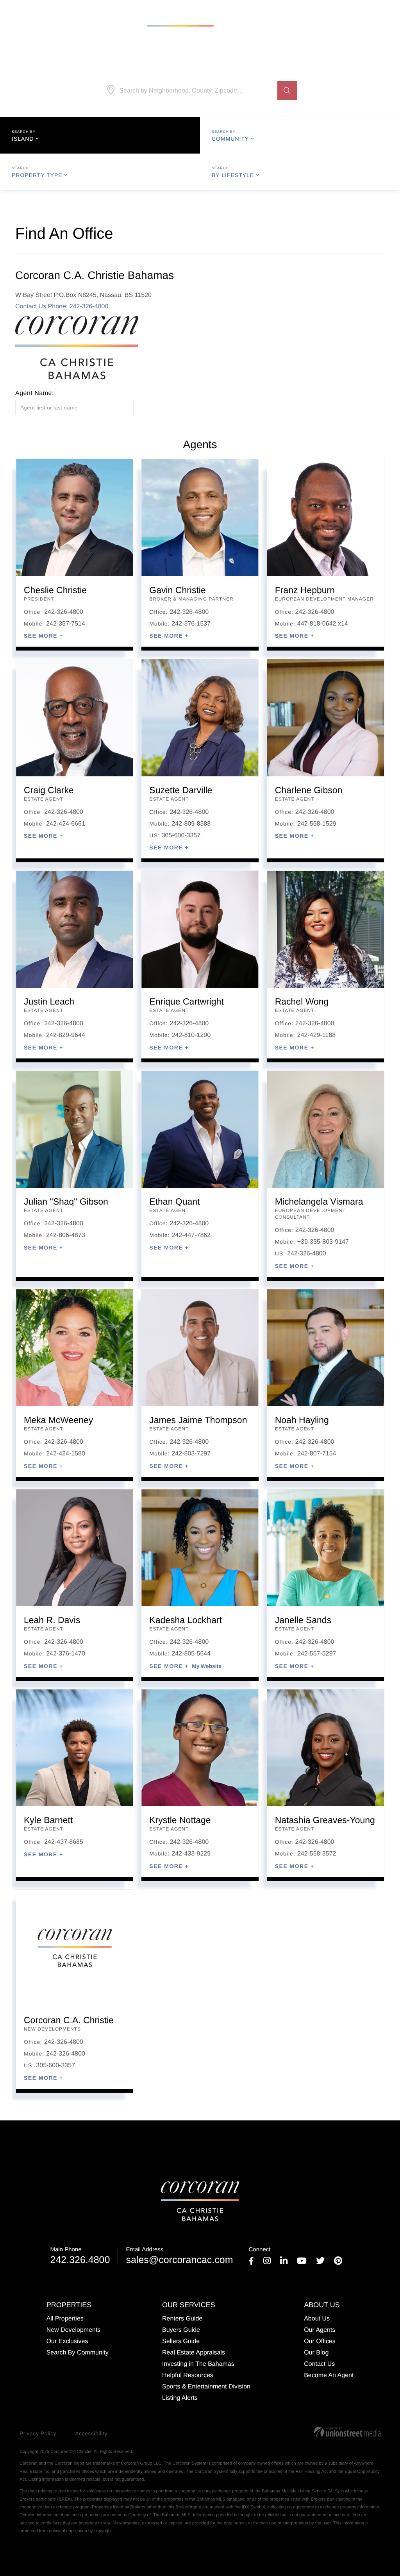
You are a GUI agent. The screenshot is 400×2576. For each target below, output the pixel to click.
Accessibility (91, 2433)
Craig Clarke (49, 790)
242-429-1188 (316, 1035)
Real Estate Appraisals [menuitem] (194, 2353)
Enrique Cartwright (186, 1001)
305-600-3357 (181, 836)
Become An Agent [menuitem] (329, 2375)
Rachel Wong (302, 1001)
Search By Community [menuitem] (78, 2353)
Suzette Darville (181, 790)
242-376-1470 (66, 1654)
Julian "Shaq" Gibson (66, 1201)
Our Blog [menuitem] (316, 2353)
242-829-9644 (66, 1035)
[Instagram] (267, 2262)
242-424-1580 (66, 1454)
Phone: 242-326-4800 (78, 307)
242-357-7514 (66, 624)
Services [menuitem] (81, 24)
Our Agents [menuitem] (320, 2330)
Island (23, 139)
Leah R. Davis (52, 1620)
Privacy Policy (38, 2433)
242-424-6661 (66, 824)
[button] (287, 91)
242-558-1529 (317, 824)
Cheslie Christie (55, 590)
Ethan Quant (174, 1201)
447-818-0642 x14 (323, 624)
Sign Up (357, 10)
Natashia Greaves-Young (325, 1820)
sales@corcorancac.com (179, 2256)
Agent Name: (35, 393)
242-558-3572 (317, 1854)
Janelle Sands (303, 1620)
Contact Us (32, 307)
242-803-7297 (191, 1454)
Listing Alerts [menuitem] (180, 2398)
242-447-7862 (191, 1235)
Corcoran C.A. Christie (69, 2020)
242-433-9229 (191, 1854)
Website (211, 1666)
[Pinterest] (338, 2262)
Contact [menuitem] (317, 24)
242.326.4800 (80, 2256)
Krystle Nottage (180, 1820)
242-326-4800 (64, 612)
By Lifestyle (233, 175)
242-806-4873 (66, 1235)
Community (230, 139)
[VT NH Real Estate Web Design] (347, 2432)
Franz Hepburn (305, 590)
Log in (382, 10)
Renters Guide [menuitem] (182, 2319)
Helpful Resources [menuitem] (188, 2375)
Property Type (37, 175)
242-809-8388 (191, 824)
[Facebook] (251, 2262)
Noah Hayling (302, 1420)
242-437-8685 (64, 1842)
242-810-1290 (191, 1035)
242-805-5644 (191, 1654)
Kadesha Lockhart (185, 1620)
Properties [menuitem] (33, 24)
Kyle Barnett (48, 1820)
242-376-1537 (191, 624)
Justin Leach (49, 1001)
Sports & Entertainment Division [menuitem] (206, 2387)
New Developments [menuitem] (74, 2330)
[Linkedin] (284, 2262)
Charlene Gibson (309, 790)
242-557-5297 (317, 1654)
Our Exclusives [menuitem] (67, 2341)
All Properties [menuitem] (65, 2319)
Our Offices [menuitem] (320, 2341)
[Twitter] (320, 2262)
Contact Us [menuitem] (319, 2364)
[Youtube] (302, 2262)
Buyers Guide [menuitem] (181, 2330)
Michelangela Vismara (319, 1201)
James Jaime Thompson (198, 1420)
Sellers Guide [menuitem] (181, 2341)
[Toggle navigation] (383, 24)
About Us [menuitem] (274, 24)
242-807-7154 (317, 1454)
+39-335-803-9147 (323, 1242)
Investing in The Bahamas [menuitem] (198, 2364)
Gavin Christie (177, 590)
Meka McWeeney (58, 1420)
